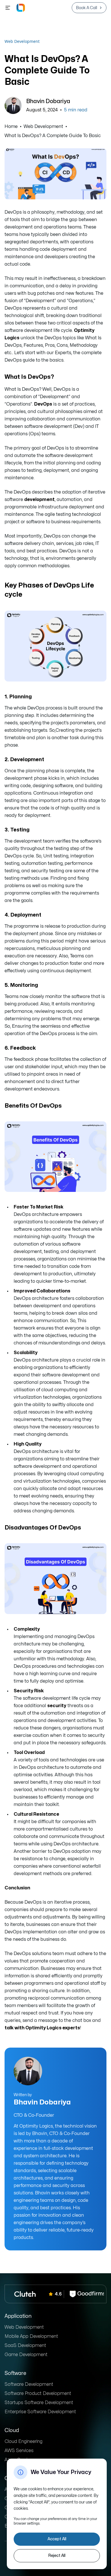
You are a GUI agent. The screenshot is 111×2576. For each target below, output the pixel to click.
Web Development (22, 41)
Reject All (57, 2556)
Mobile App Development (31, 2336)
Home (11, 127)
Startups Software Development (39, 2403)
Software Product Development (38, 2393)
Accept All (57, 2539)
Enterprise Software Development (40, 2412)
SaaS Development (25, 2346)
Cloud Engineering (23, 2441)
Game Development (26, 2355)
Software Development (29, 2384)
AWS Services (19, 2451)
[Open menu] (8, 8)
